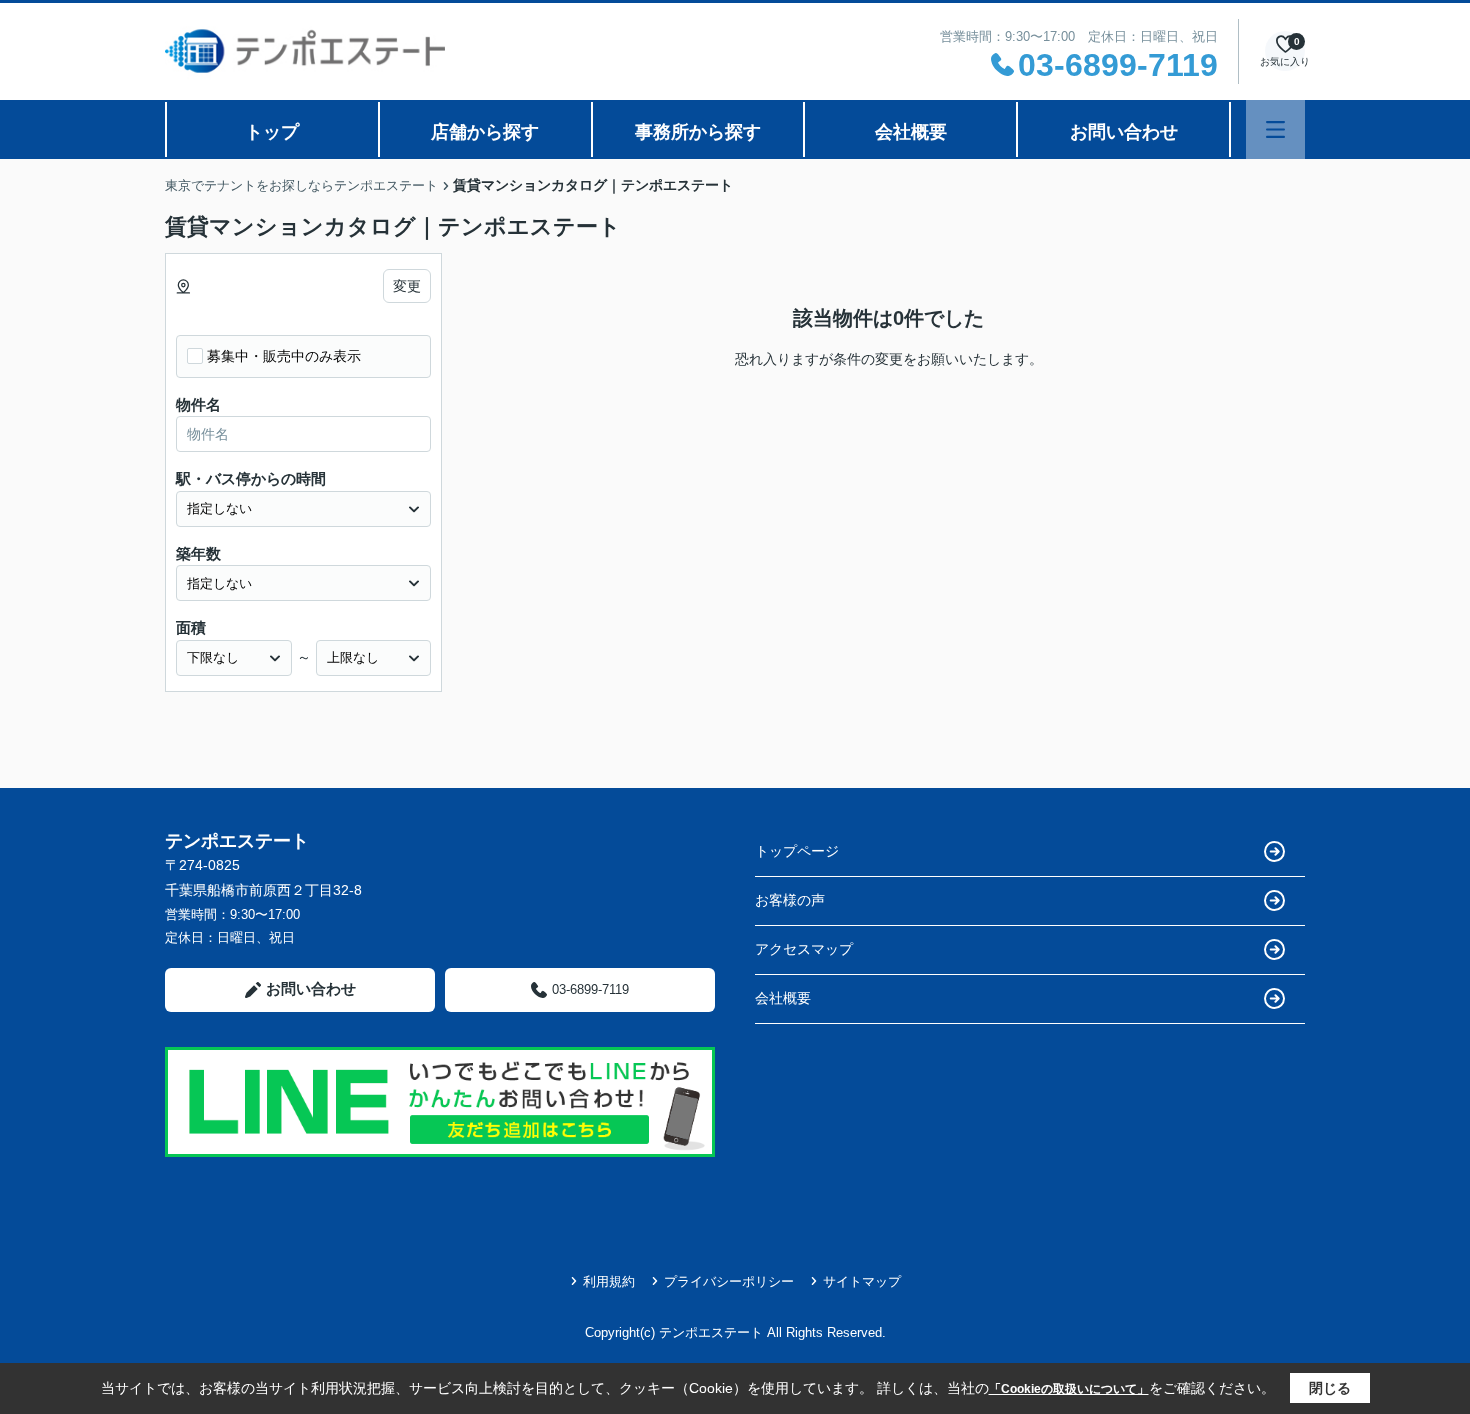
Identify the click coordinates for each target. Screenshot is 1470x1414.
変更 (407, 286)
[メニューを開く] (1275, 129)
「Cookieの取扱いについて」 (1069, 1389)
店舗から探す (485, 132)
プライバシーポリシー (729, 1281)
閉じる (1330, 1388)
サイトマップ (862, 1281)
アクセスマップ (804, 949)
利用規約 (609, 1281)
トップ (272, 132)
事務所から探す (698, 132)
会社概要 (911, 132)
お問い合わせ (1124, 132)
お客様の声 (790, 900)
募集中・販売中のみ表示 (284, 356)
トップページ (797, 851)
